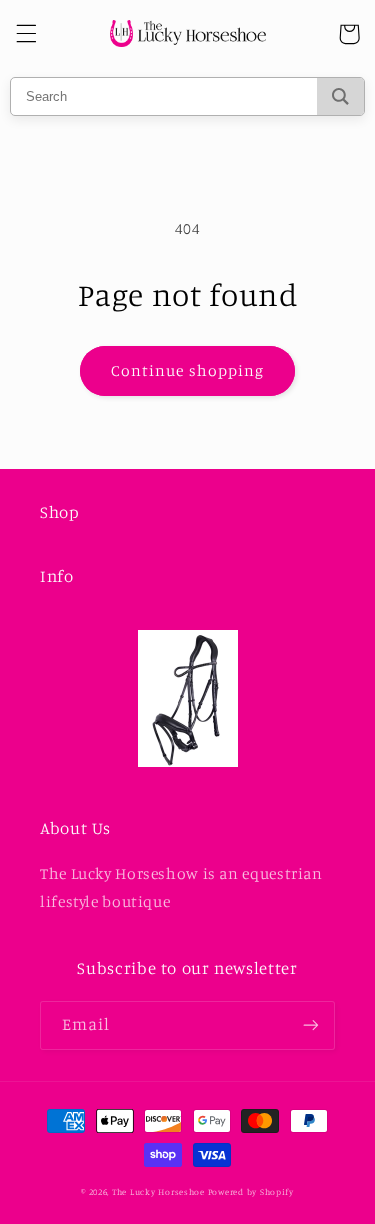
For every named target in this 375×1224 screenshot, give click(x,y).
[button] (26, 34)
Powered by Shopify (251, 1191)
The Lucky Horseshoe (158, 1191)
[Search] (340, 96)
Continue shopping (187, 370)
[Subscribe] (311, 1025)
